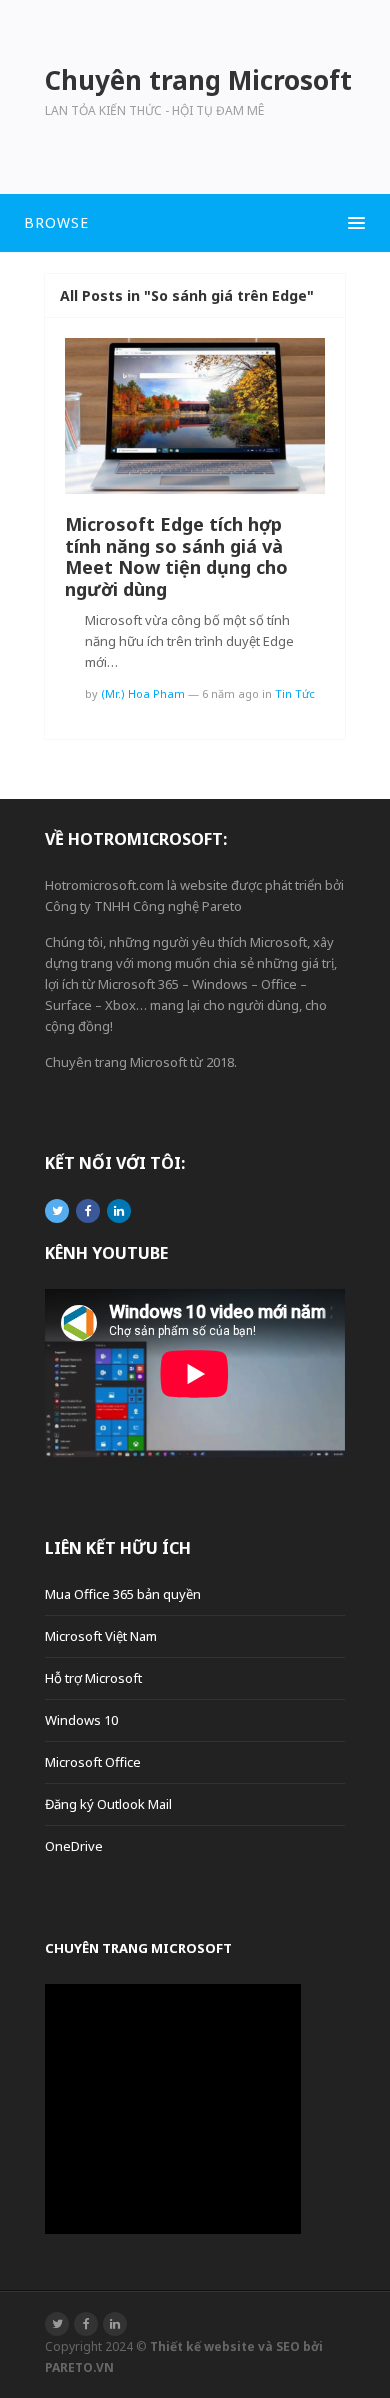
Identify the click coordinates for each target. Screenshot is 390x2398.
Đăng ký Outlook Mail (108, 1804)
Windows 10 (81, 1720)
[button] (195, 223)
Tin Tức (295, 693)
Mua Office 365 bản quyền (123, 1594)
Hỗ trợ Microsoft (93, 1678)
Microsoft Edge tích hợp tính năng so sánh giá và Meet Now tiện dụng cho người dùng (176, 556)
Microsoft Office (93, 1762)
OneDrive (74, 1846)
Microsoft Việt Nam (101, 1636)
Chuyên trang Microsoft (138, 1948)
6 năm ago (230, 693)
